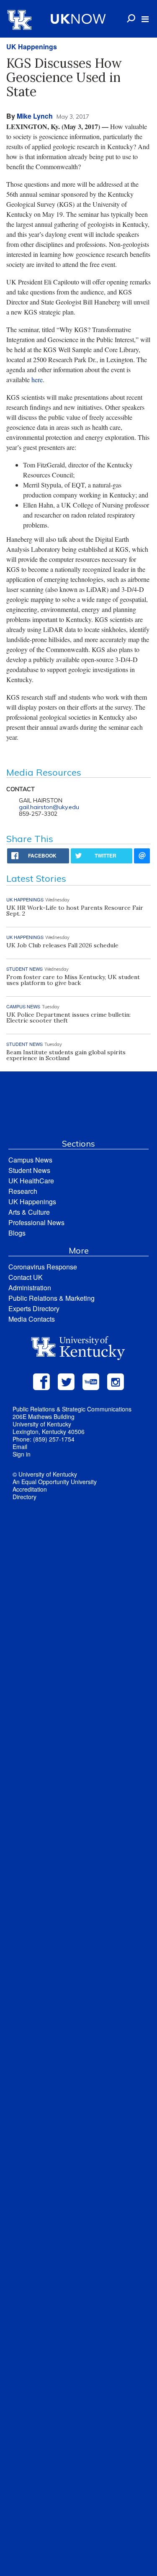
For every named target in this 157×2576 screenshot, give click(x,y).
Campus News (30, 1160)
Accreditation (30, 1489)
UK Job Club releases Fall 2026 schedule (62, 945)
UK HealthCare (31, 1181)
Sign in (22, 1454)
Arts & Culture (29, 1212)
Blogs (17, 1233)
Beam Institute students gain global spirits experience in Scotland (66, 1055)
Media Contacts (32, 1319)
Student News (29, 1170)
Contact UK (26, 1277)
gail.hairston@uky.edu (49, 807)
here (37, 379)
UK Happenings (32, 47)
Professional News (36, 1222)
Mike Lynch (35, 116)
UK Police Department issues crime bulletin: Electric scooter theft (68, 1018)
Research (23, 1191)
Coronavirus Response (43, 1267)
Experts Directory (34, 1308)
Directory (24, 1497)
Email (20, 1447)
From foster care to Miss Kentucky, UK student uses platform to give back (73, 980)
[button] (145, 19)
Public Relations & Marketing (51, 1298)
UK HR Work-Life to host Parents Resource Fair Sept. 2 (75, 911)
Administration (30, 1288)
